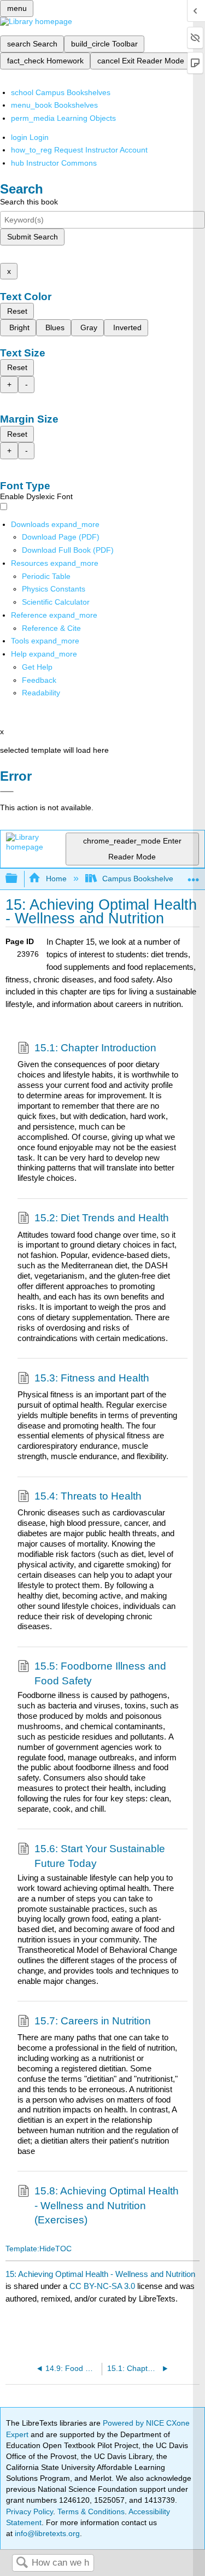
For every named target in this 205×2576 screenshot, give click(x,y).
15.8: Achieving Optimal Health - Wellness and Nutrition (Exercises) (107, 2205)
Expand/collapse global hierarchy (19, 879)
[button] (39, 680)
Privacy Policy (30, 2511)
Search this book (29, 202)
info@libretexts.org (46, 2533)
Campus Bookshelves (140, 879)
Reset (17, 311)
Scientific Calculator (56, 602)
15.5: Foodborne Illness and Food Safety (100, 1673)
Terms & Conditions (91, 2511)
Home (56, 879)
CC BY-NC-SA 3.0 (102, 2286)
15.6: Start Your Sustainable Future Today (100, 1856)
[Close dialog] (7, 792)
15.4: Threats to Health (88, 1496)
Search (22, 2563)
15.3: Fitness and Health (92, 1378)
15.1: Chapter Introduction (95, 1048)
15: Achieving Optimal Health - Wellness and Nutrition (100, 2274)
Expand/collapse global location (194, 876)
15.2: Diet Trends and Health (102, 1218)
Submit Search (33, 237)
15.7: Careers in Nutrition (93, 2021)
